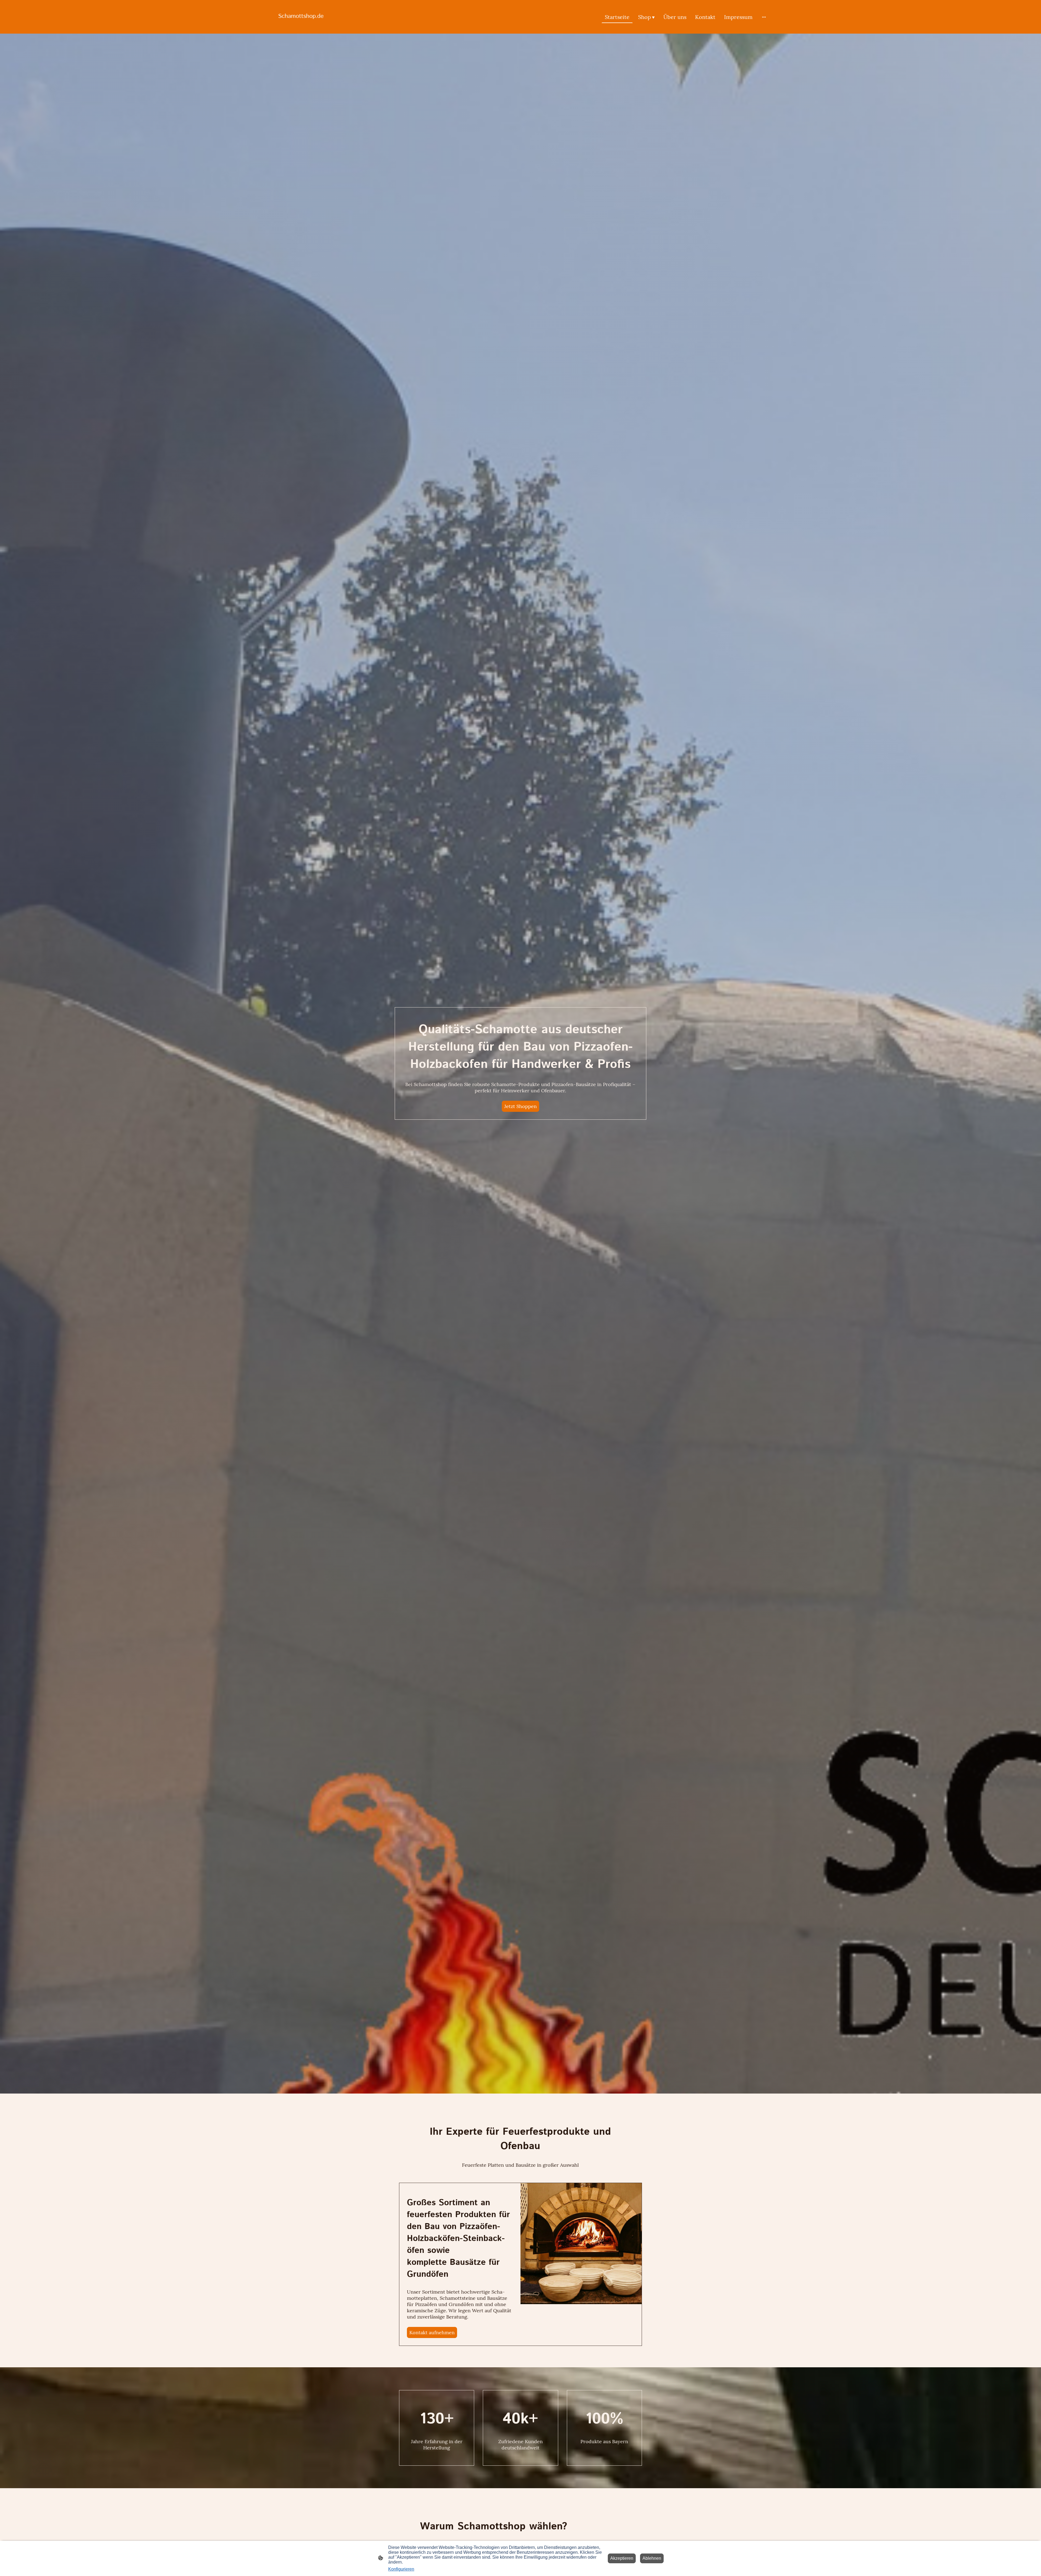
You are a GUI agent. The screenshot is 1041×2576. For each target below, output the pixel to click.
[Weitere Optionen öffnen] (764, 17)
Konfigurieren (401, 2569)
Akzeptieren (622, 2558)
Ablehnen (652, 2558)
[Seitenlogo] (307, 26)
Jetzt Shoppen (520, 1106)
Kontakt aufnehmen (432, 2332)
